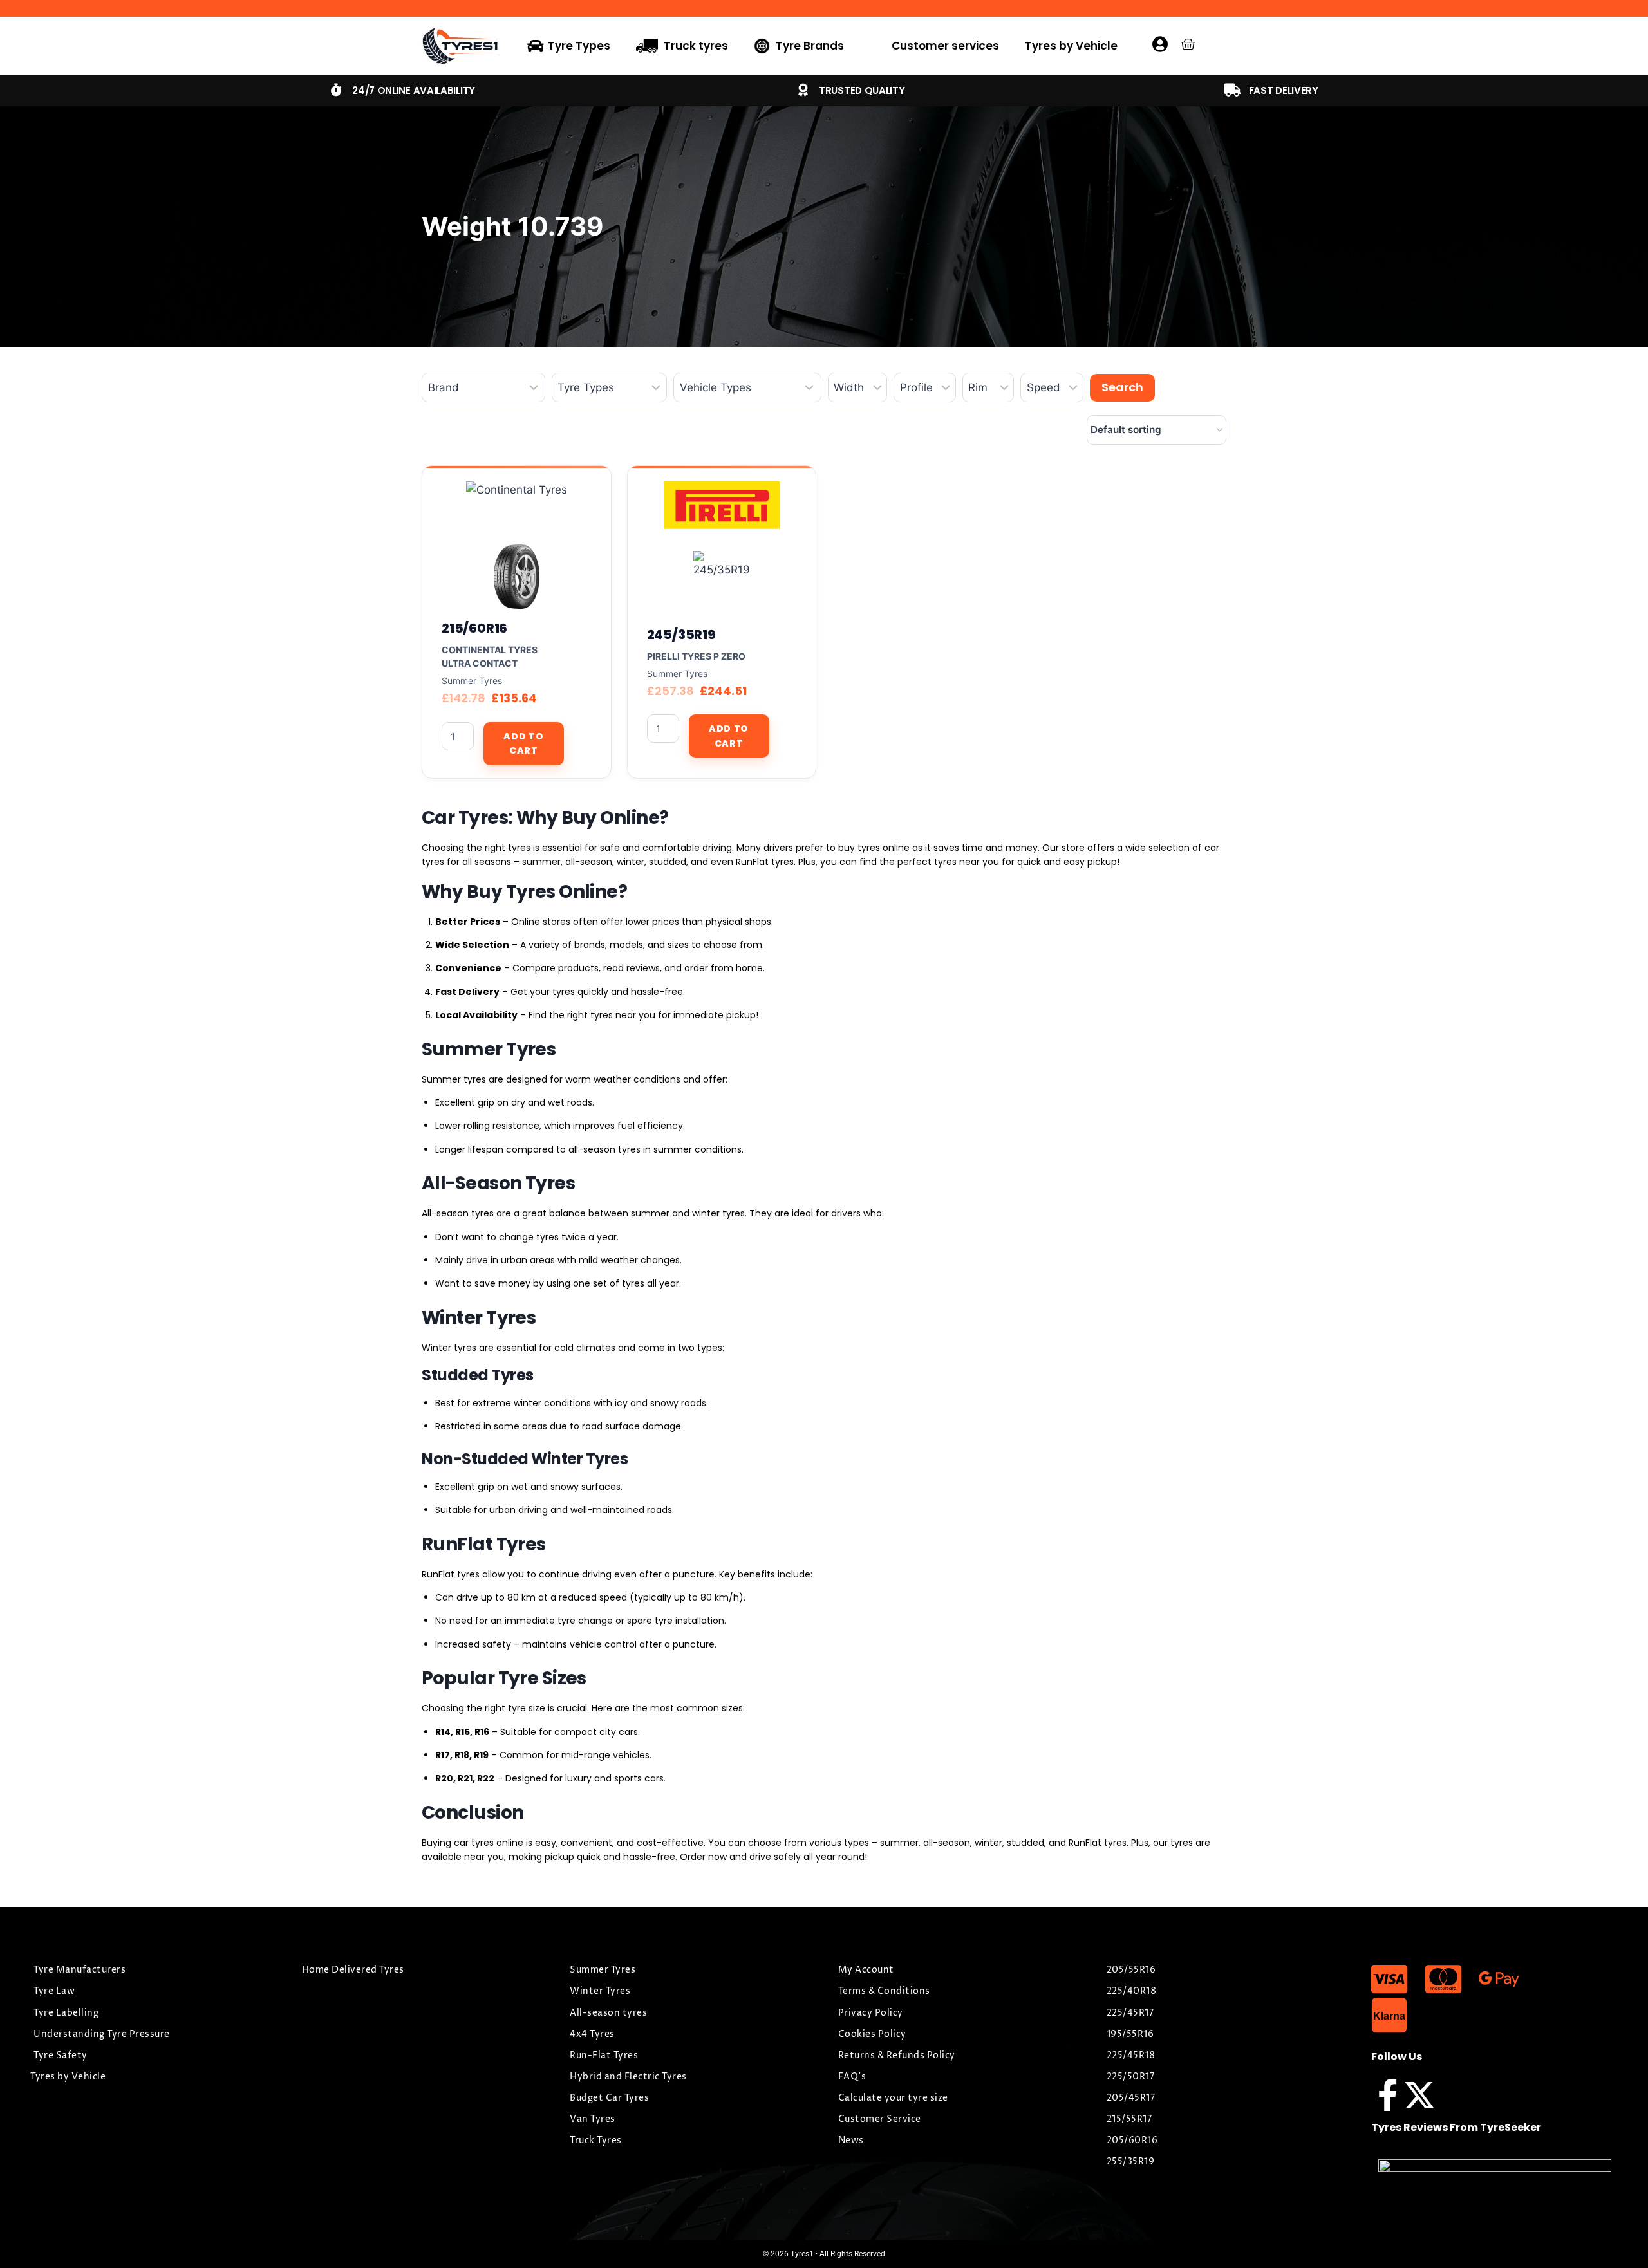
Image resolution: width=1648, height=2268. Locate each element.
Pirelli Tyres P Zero (696, 656)
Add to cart (523, 743)
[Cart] (1188, 44)
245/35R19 (681, 635)
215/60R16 (474, 628)
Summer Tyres (472, 681)
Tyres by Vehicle (1071, 46)
